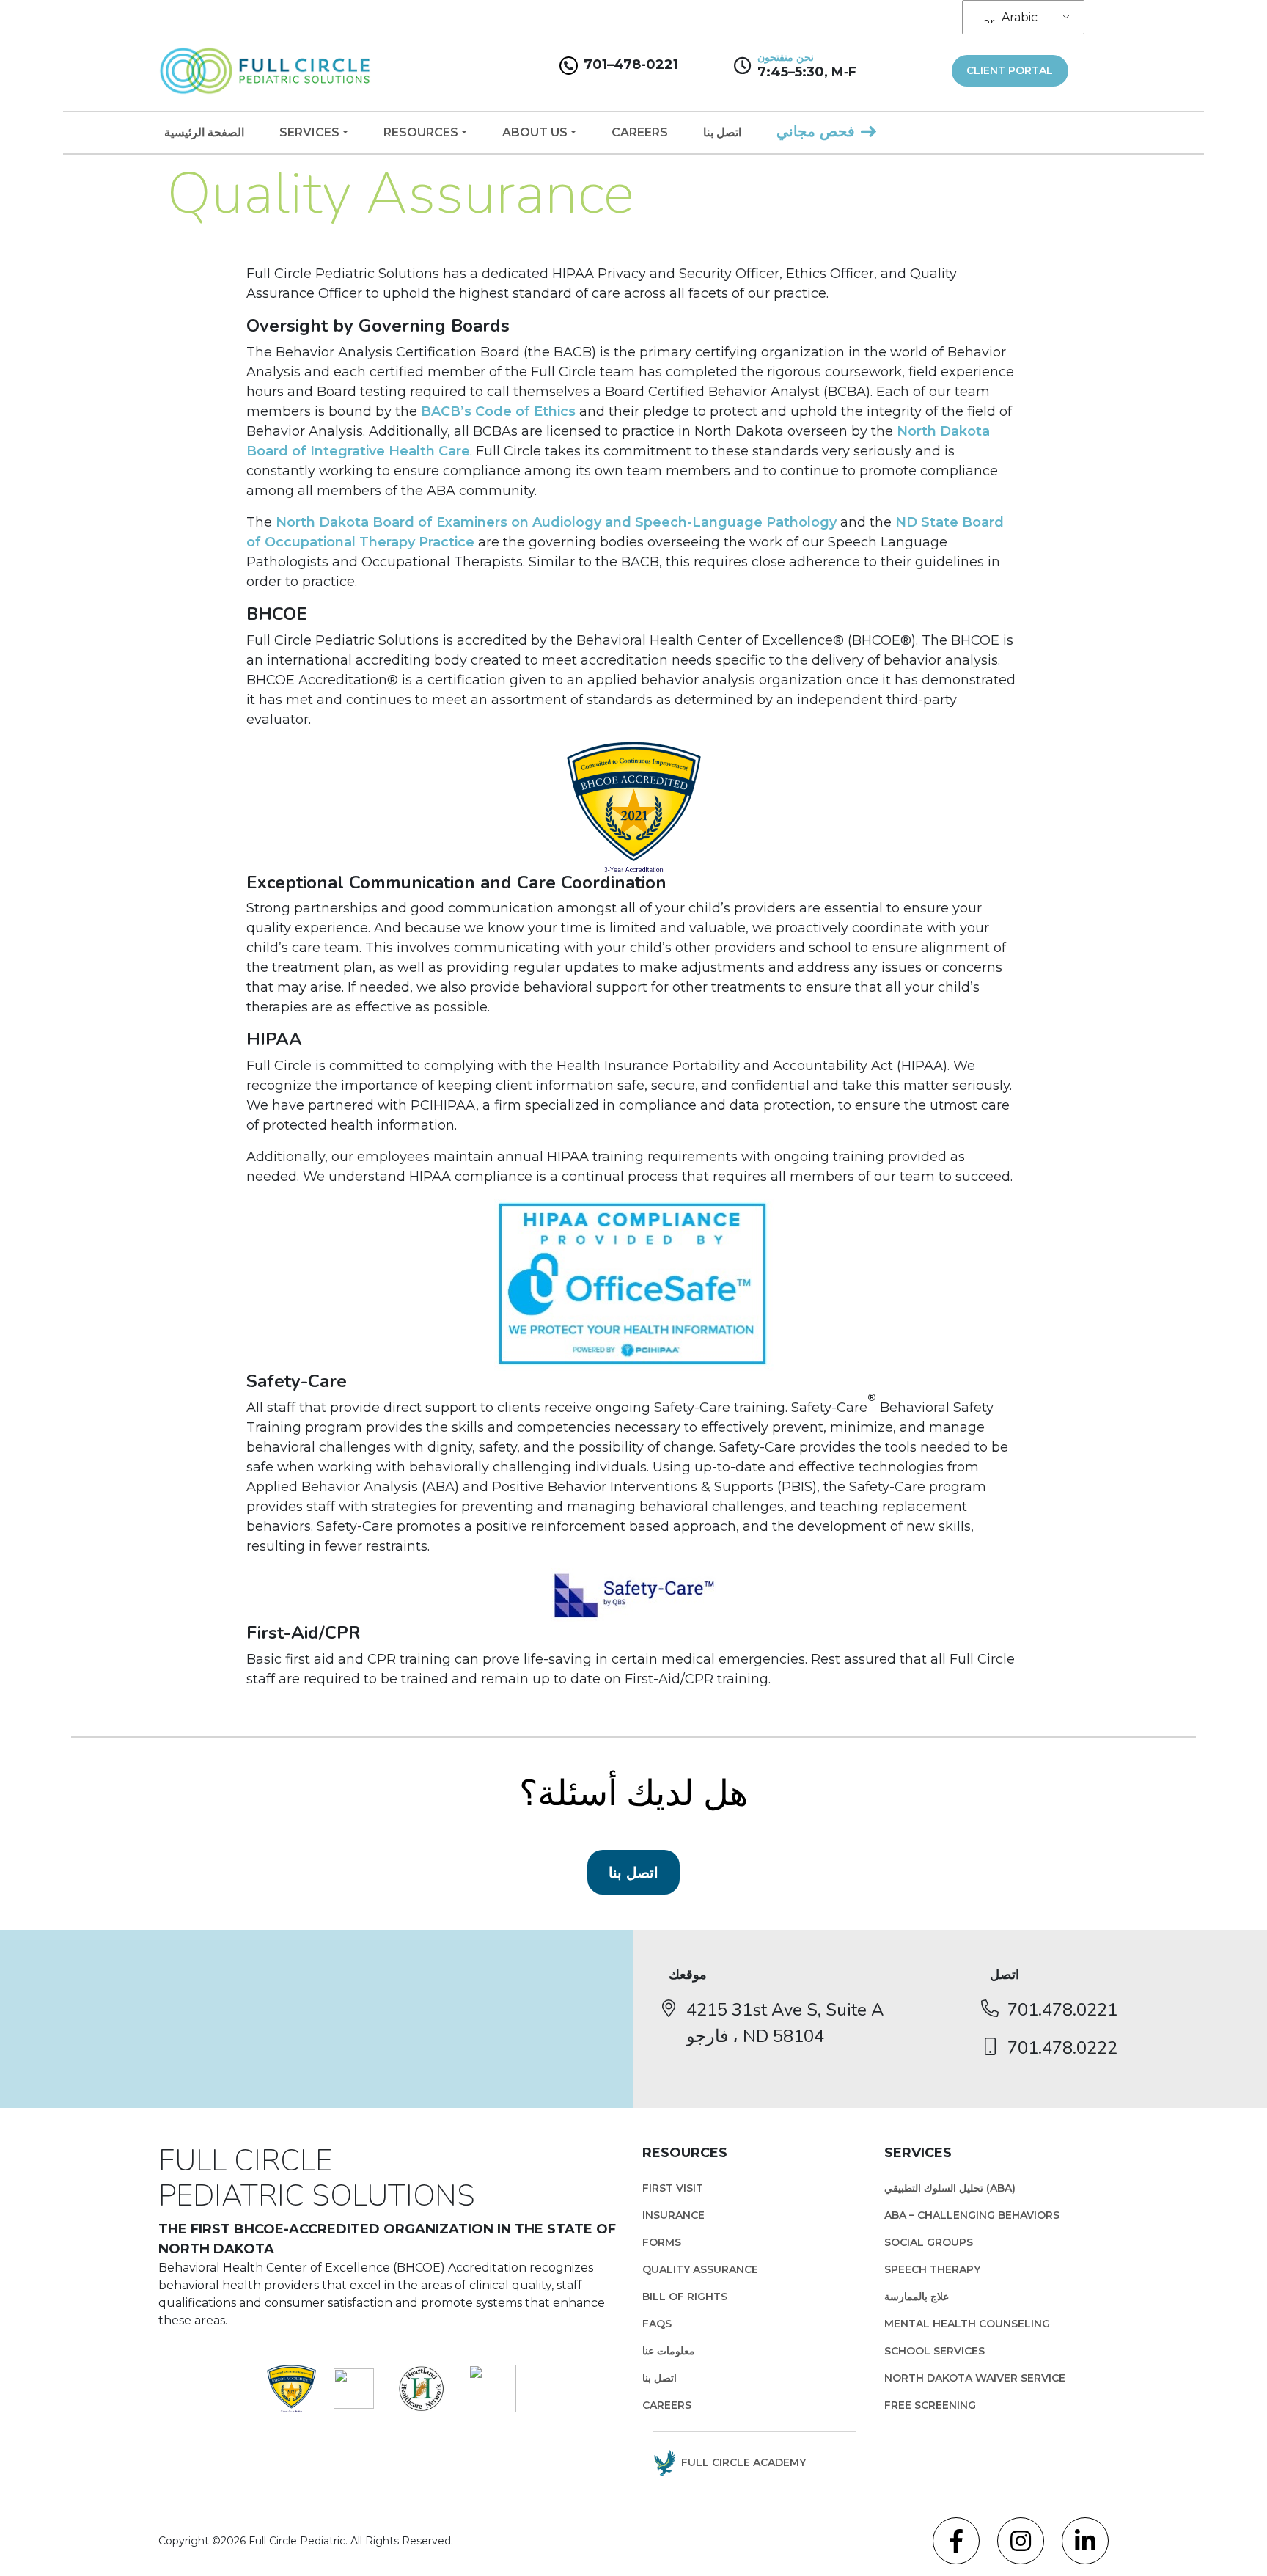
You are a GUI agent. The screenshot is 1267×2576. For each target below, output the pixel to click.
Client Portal (1010, 70)
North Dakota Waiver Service (975, 2378)
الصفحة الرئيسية (204, 132)
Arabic (1020, 17)
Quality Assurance (700, 2269)
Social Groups (929, 2242)
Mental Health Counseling (967, 2324)
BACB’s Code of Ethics (498, 411)
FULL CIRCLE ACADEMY (743, 2462)
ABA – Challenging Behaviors (972, 2215)
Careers (640, 132)
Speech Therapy (932, 2269)
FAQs (657, 2324)
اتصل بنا (722, 132)
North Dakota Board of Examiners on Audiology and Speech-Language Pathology (556, 522)
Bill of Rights (685, 2297)
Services (309, 132)
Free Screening (930, 2405)
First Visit (673, 2188)
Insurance (673, 2215)
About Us (535, 132)
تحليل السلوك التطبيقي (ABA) (950, 2188)
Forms (662, 2242)
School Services (934, 2351)
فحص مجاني (816, 131)
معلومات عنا (669, 2351)
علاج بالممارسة (917, 2297)
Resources (421, 132)
